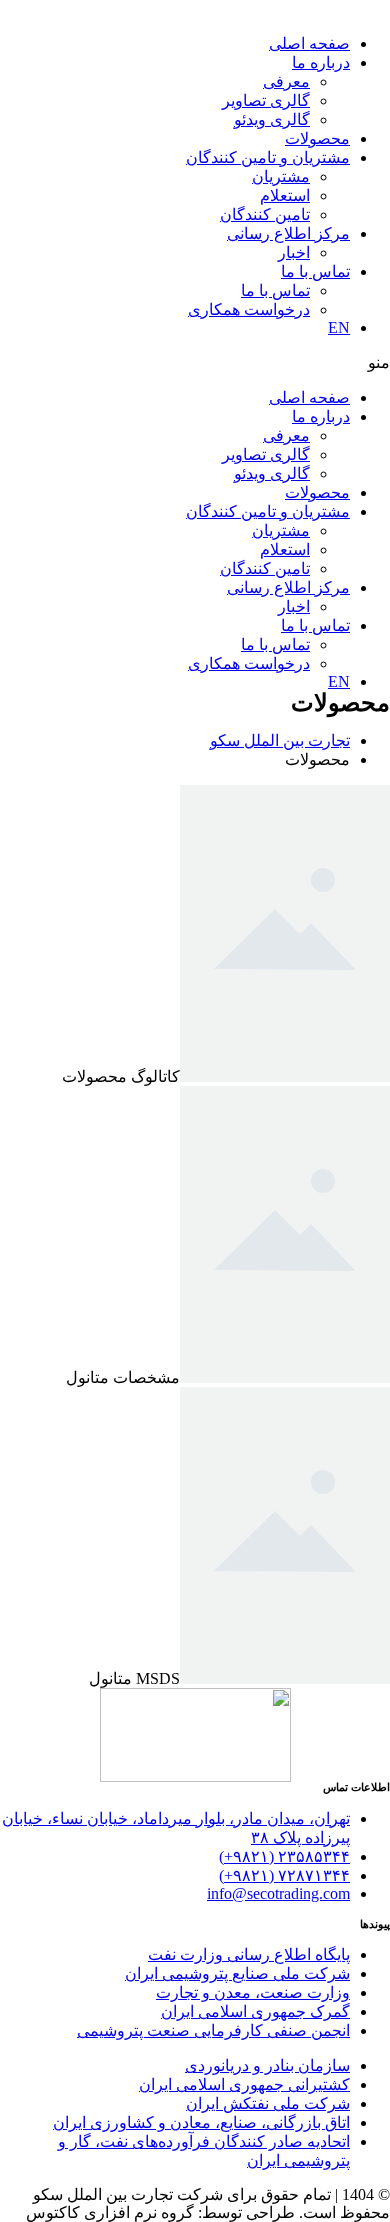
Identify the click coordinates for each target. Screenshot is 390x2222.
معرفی (286, 81)
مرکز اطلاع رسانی (288, 233)
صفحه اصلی (309, 43)
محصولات (317, 138)
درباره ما (321, 62)
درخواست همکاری (249, 309)
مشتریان (281, 176)
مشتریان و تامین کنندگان (268, 157)
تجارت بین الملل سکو (280, 740)
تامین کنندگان (265, 214)
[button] (195, 362)
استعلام (285, 195)
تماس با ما (315, 271)
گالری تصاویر (266, 100)
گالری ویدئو (272, 119)
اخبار (294, 252)
